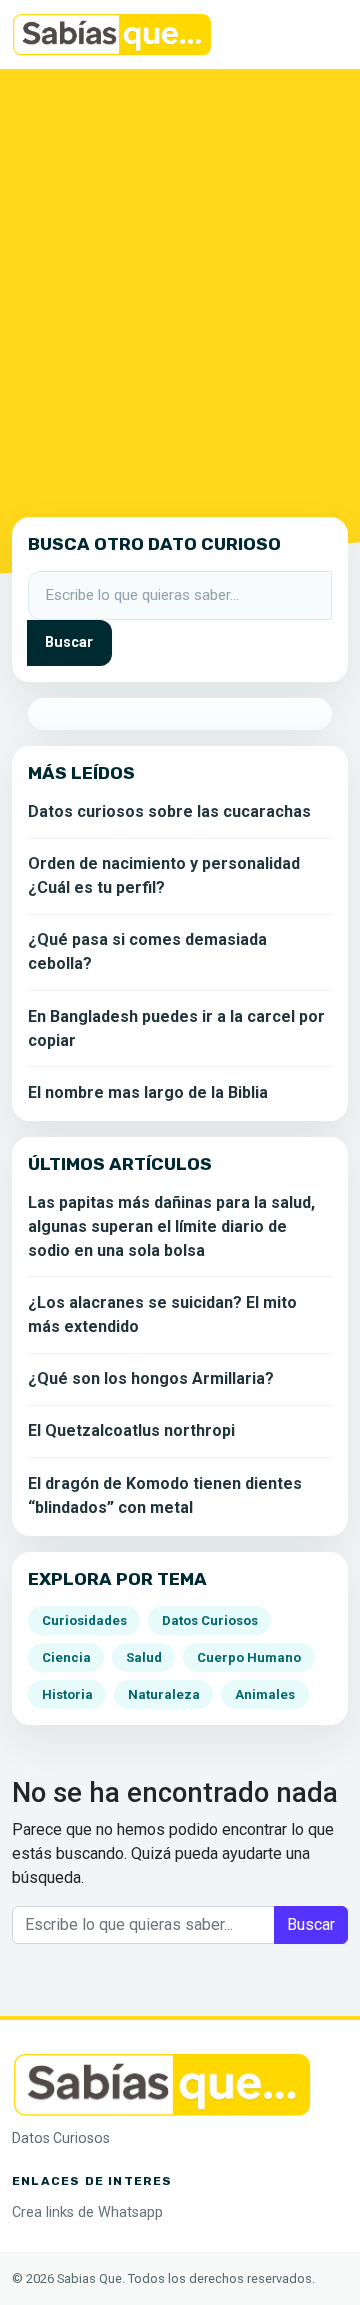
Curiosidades (84, 1620)
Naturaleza (164, 1694)
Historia (67, 1694)
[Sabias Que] (162, 2082)
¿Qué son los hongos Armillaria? (151, 1378)
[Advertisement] (180, 289)
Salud (144, 1657)
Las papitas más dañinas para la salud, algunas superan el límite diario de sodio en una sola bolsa (171, 1226)
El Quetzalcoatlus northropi (131, 1430)
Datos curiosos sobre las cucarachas (169, 811)
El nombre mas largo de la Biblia (148, 1092)
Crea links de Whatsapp (87, 2212)
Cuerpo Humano (249, 1657)
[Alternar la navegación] (320, 35)
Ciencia (66, 1657)
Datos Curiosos (210, 1620)
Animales (265, 1694)
